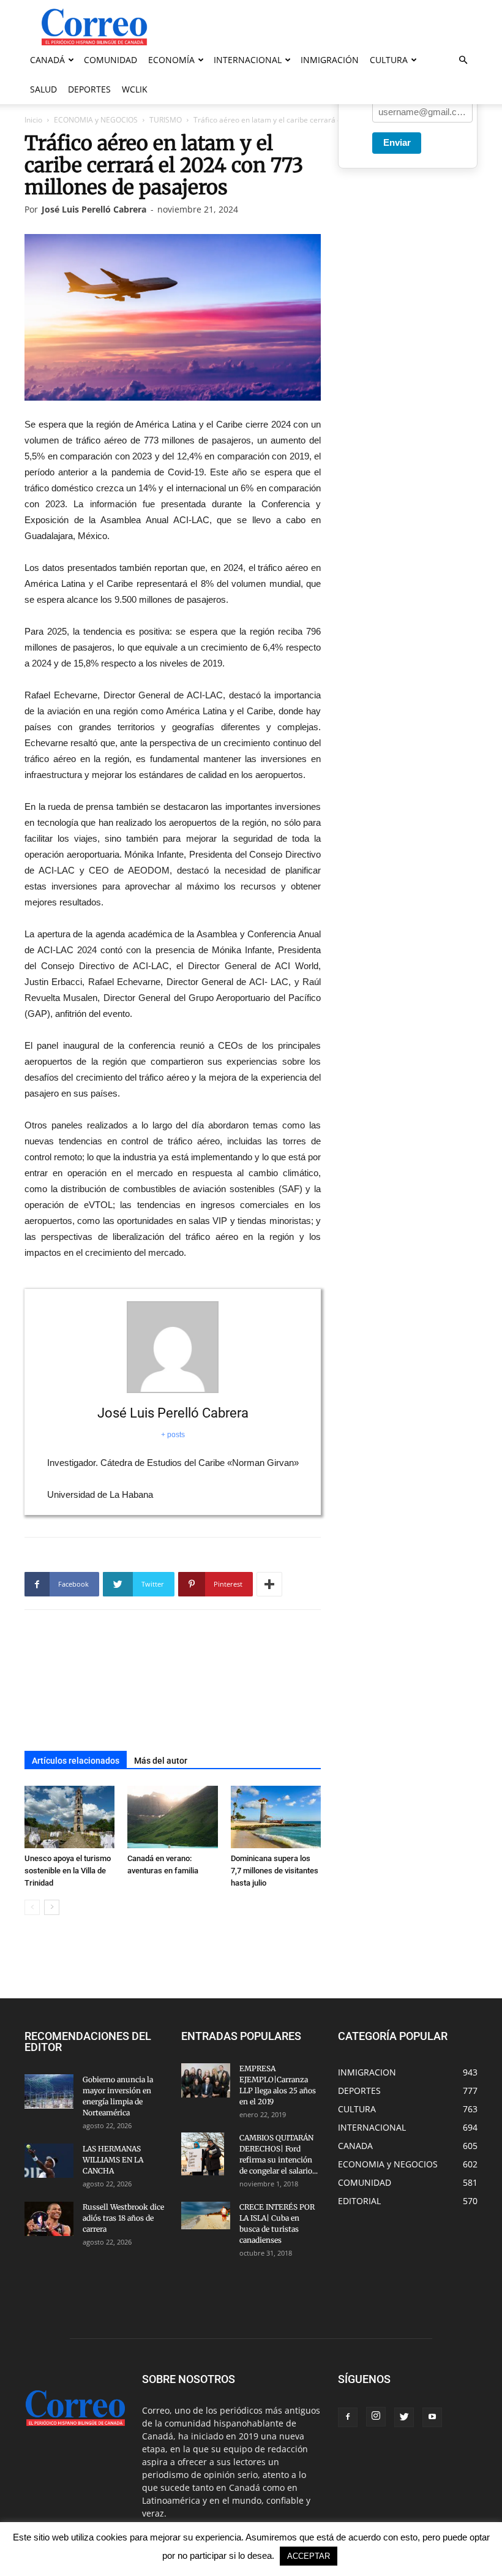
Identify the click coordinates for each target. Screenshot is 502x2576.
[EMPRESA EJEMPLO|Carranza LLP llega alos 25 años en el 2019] (206, 2080)
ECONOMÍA (171, 60)
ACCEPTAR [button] (309, 2556)
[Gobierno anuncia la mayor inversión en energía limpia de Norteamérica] (49, 2091)
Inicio (33, 120)
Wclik (135, 89)
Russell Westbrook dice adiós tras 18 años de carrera (123, 2218)
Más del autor (161, 1761)
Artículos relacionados (76, 1761)
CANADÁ (47, 60)
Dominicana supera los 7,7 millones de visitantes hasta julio (275, 1871)
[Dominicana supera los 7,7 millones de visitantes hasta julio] (276, 1817)
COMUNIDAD (111, 60)
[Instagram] (376, 2417)
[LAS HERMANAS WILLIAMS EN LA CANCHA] (49, 2161)
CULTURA (389, 60)
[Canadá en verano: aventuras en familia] (172, 1817)
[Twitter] (404, 2417)
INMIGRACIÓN (330, 60)
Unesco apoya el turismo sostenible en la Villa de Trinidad (68, 1871)
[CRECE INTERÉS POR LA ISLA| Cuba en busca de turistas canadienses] (206, 2215)
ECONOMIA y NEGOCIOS (96, 120)
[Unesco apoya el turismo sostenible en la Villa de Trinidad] (69, 1817)
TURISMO (166, 120)
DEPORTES (89, 89)
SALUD (43, 89)
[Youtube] (432, 2417)
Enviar (397, 142)
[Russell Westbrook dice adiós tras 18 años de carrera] (49, 2219)
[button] (463, 60)
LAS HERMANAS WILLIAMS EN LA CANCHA (113, 2160)
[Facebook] (348, 2417)
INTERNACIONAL (248, 60)
